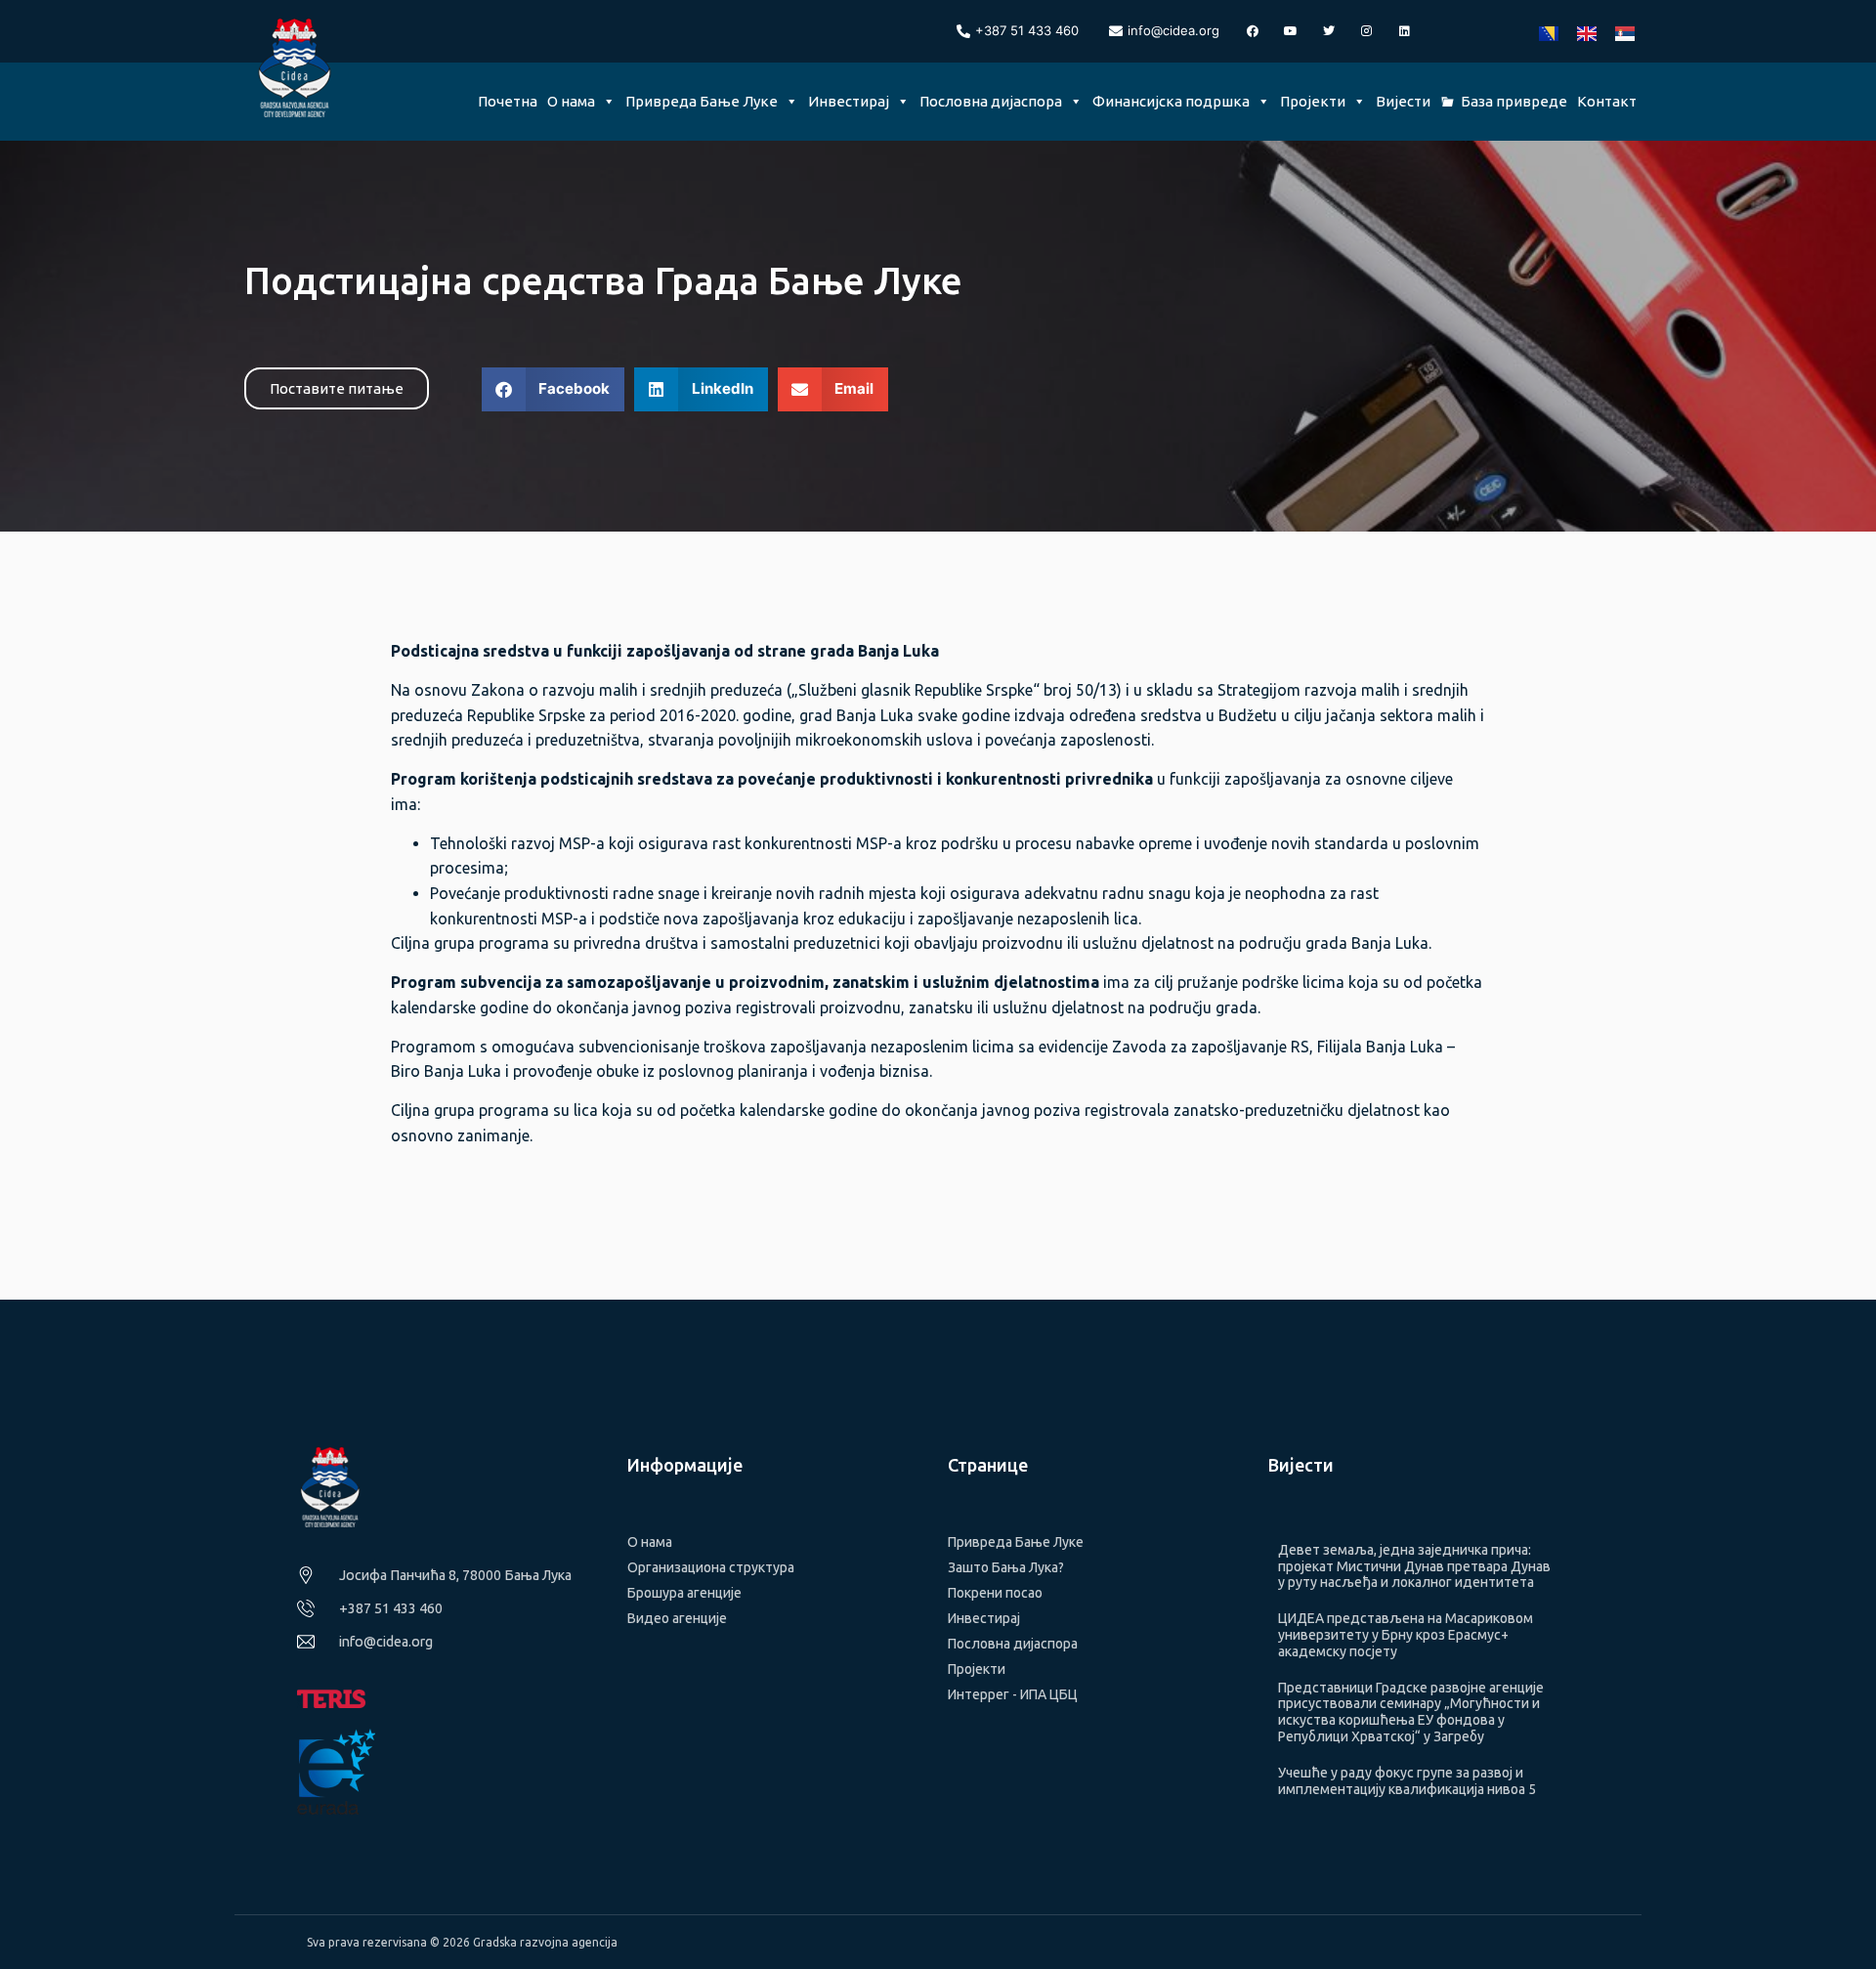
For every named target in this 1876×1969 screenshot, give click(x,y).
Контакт (1607, 101)
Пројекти (1313, 101)
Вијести (1403, 101)
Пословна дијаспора (991, 101)
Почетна (508, 101)
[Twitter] (1329, 31)
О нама (571, 101)
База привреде (1514, 101)
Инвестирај (849, 101)
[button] (554, 389)
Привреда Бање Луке (702, 101)
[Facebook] (1253, 31)
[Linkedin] (1405, 31)
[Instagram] (1367, 31)
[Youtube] (1291, 31)
